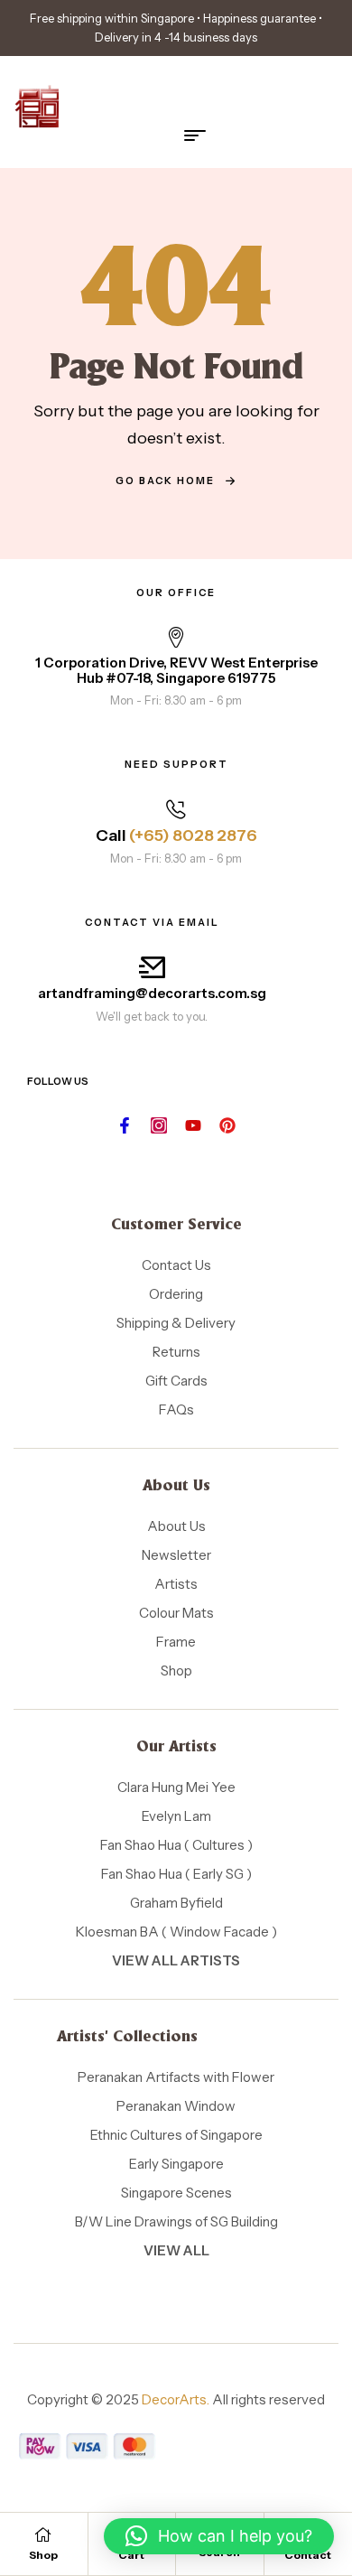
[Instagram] (159, 1125)
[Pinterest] (227, 1125)
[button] (219, 2536)
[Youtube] (193, 1125)
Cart (131, 2555)
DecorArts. (176, 2399)
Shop (43, 2555)
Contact (308, 2555)
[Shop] (43, 2534)
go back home (165, 481)
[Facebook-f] (125, 1125)
